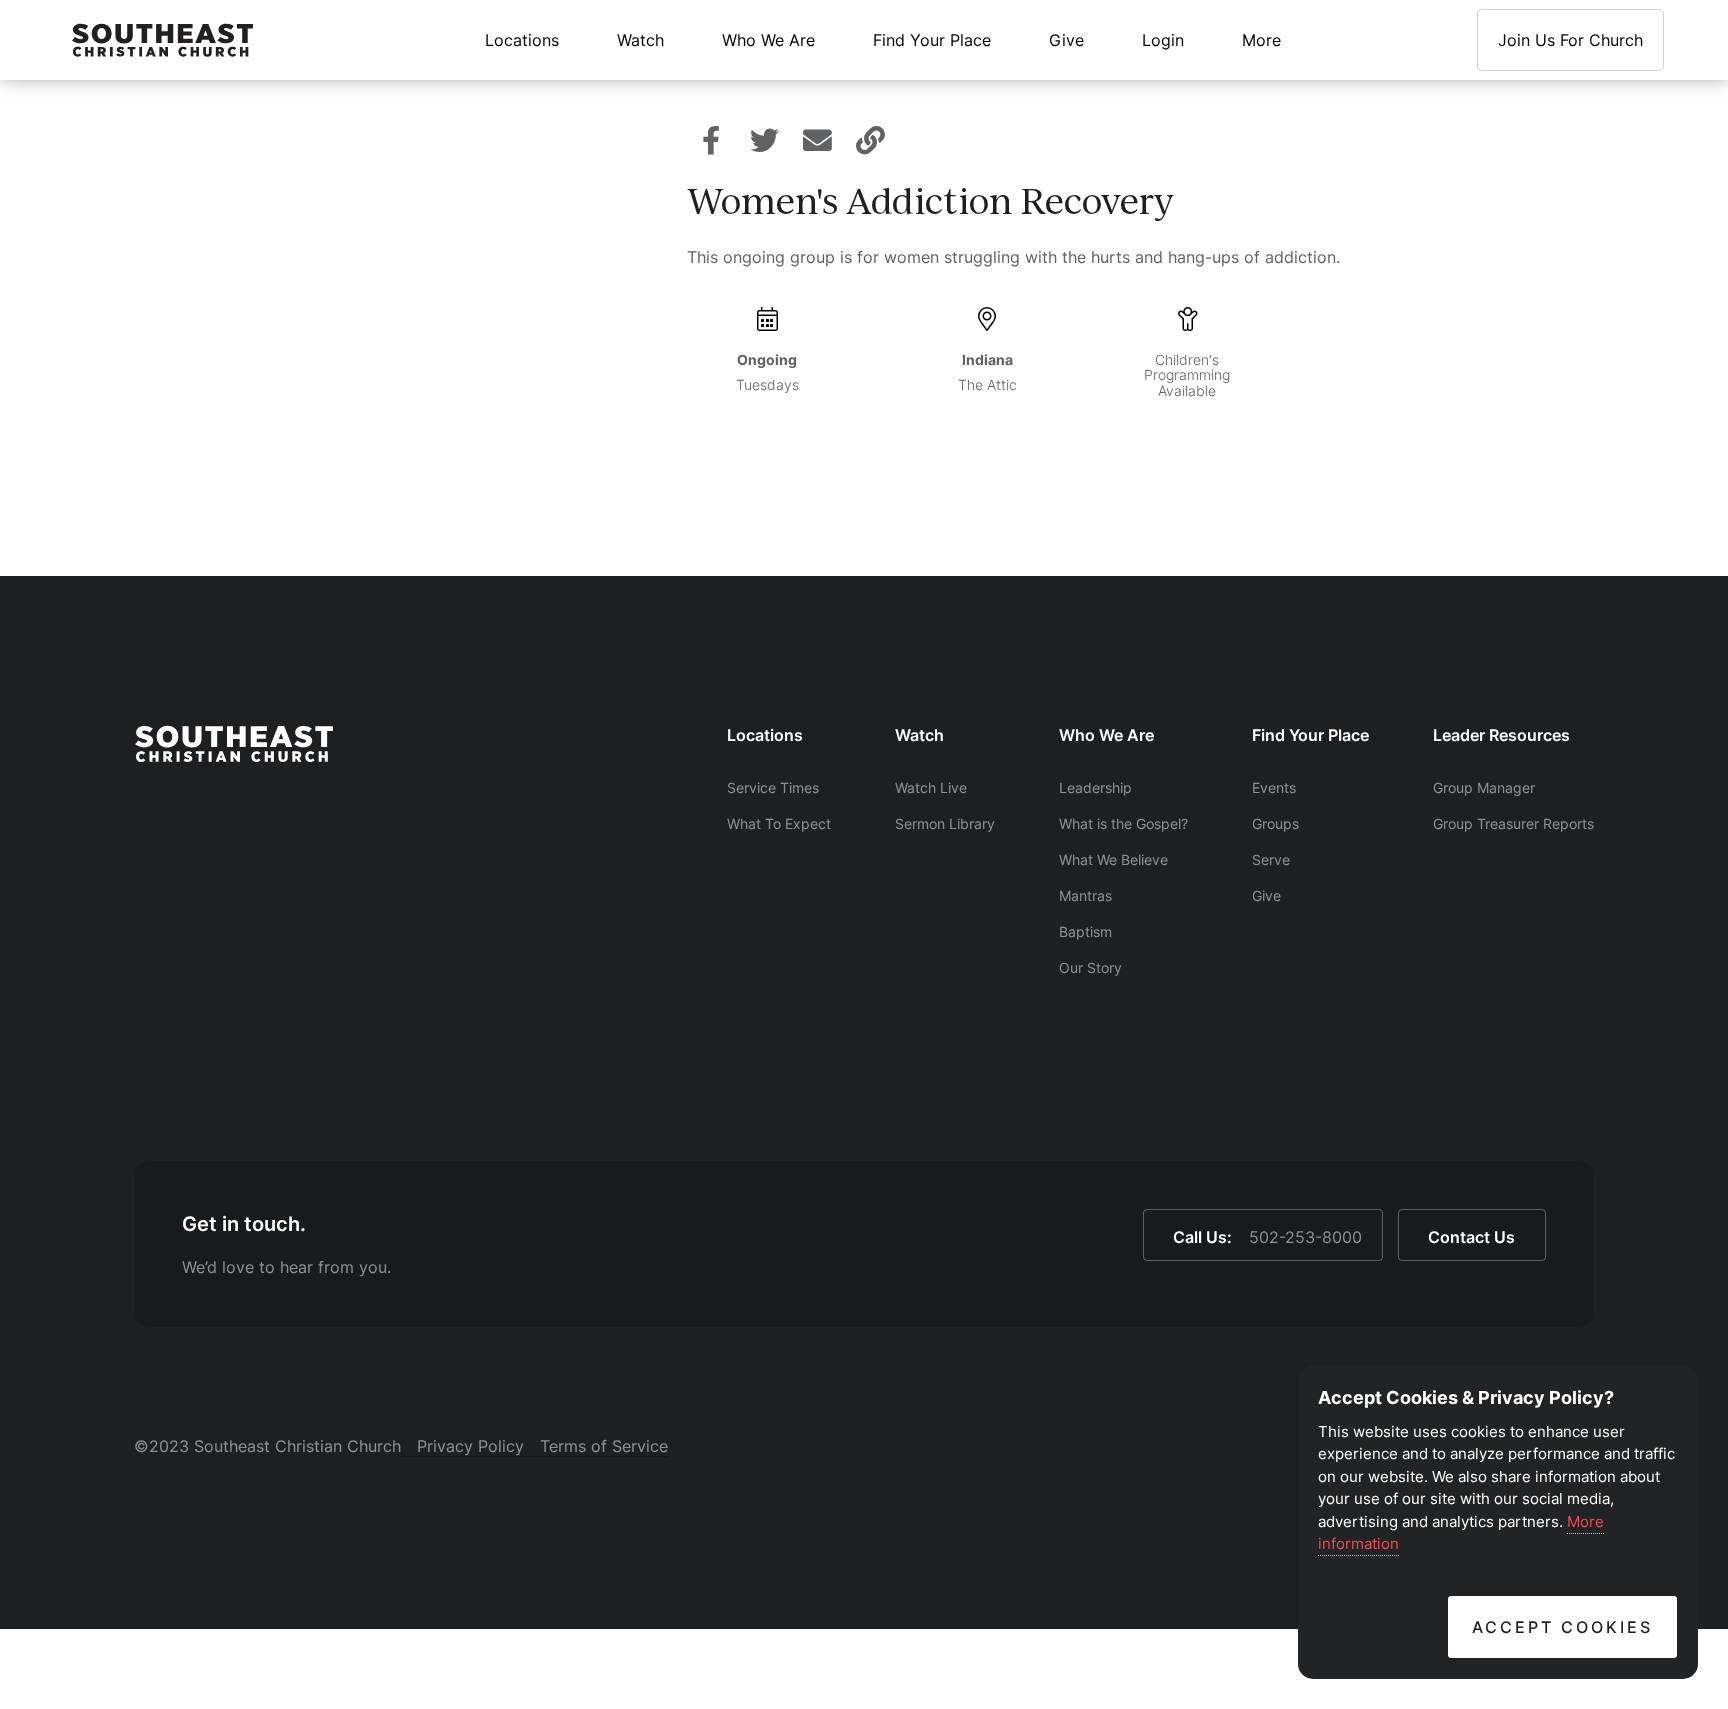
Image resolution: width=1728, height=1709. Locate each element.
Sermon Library (945, 823)
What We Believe (1113, 859)
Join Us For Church (1570, 40)
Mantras (1085, 895)
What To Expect (779, 823)
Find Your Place (932, 40)
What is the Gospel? (1123, 823)
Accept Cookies (1562, 1627)
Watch (640, 40)
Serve (1271, 859)
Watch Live (931, 787)
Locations (522, 40)
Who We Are (768, 40)
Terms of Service (604, 1446)
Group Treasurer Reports (1513, 823)
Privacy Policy (470, 1446)
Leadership (1095, 787)
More (1261, 40)
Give (1066, 40)
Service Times (773, 787)
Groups (1275, 823)
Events (1274, 787)
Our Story (1090, 967)
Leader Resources (1501, 735)
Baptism (1085, 931)
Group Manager (1484, 787)
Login (1163, 40)
